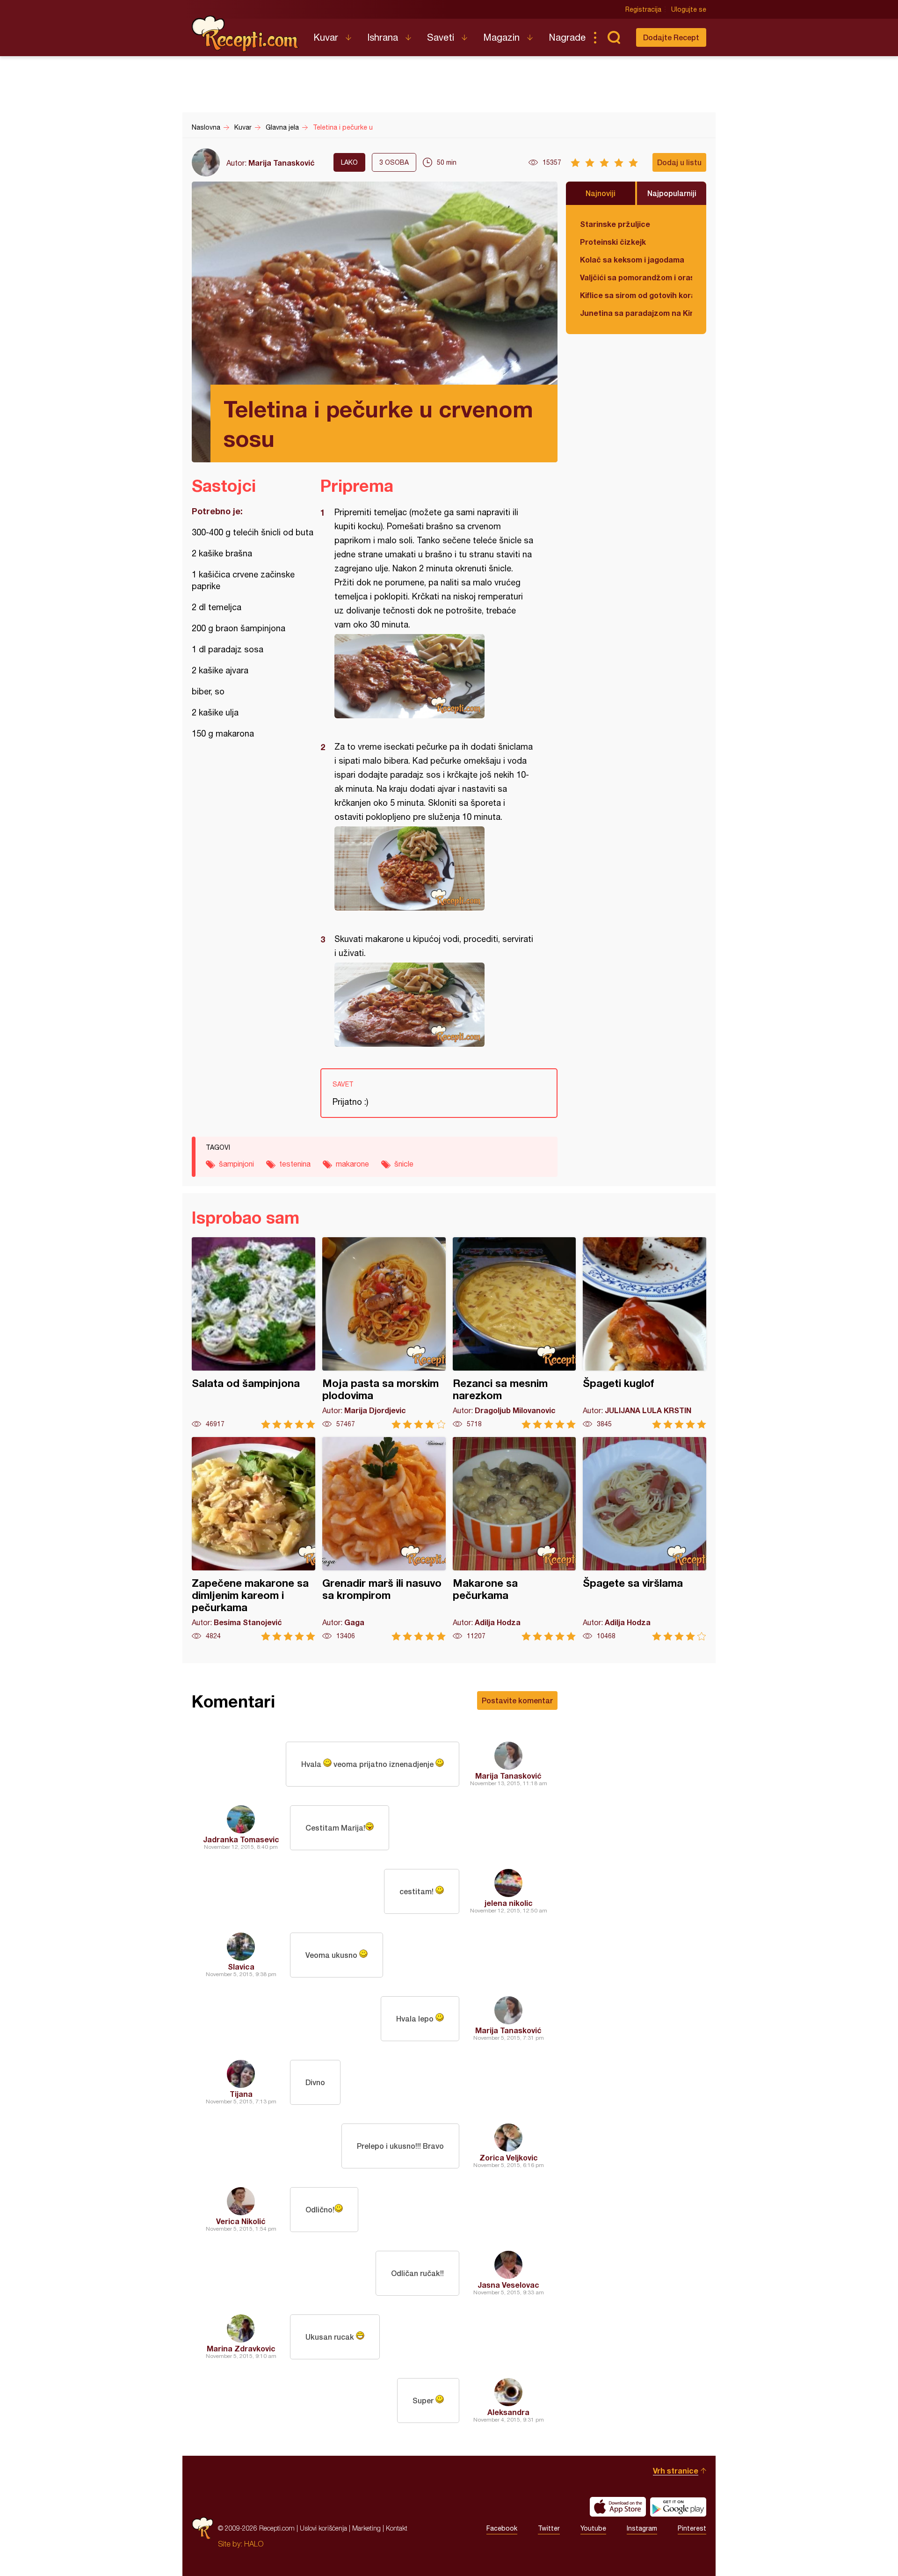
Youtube (593, 2528)
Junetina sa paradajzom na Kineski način (636, 313)
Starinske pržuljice (615, 224)
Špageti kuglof (645, 1333)
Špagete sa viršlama (645, 1539)
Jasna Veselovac (508, 2285)
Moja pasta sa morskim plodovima (384, 1333)
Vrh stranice (676, 2470)
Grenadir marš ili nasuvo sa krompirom (384, 1539)
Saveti (441, 37)
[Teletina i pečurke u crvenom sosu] (434, 676)
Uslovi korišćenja (323, 2528)
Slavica (241, 1967)
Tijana (241, 2094)
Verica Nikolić (241, 2221)
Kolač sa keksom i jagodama (632, 259)
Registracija (643, 9)
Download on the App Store (618, 2507)
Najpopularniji (672, 193)
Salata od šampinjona (253, 1333)
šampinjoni (236, 1164)
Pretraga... (614, 37)
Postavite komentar (517, 1700)
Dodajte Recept (671, 37)
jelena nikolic (509, 1903)
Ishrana (383, 37)
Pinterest (692, 2528)
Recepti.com (246, 34)
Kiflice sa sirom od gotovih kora (636, 295)
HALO (254, 2544)
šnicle (404, 1164)
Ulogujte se (689, 9)
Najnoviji (601, 193)
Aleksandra (508, 2412)
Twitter (549, 2528)
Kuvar (326, 37)
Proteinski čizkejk (613, 242)
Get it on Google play (678, 2507)
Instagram (642, 2528)
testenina (295, 1164)
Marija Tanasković (282, 163)
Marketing (366, 2528)
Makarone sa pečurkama (514, 1539)
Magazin (501, 37)
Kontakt (397, 2528)
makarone (352, 1164)
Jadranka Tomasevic (241, 1839)
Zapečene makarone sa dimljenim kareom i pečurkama (253, 1539)
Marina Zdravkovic (241, 2348)
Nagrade (567, 37)
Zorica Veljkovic (509, 2157)
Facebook (502, 2528)
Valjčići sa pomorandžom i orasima (636, 277)
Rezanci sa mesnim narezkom (514, 1333)
